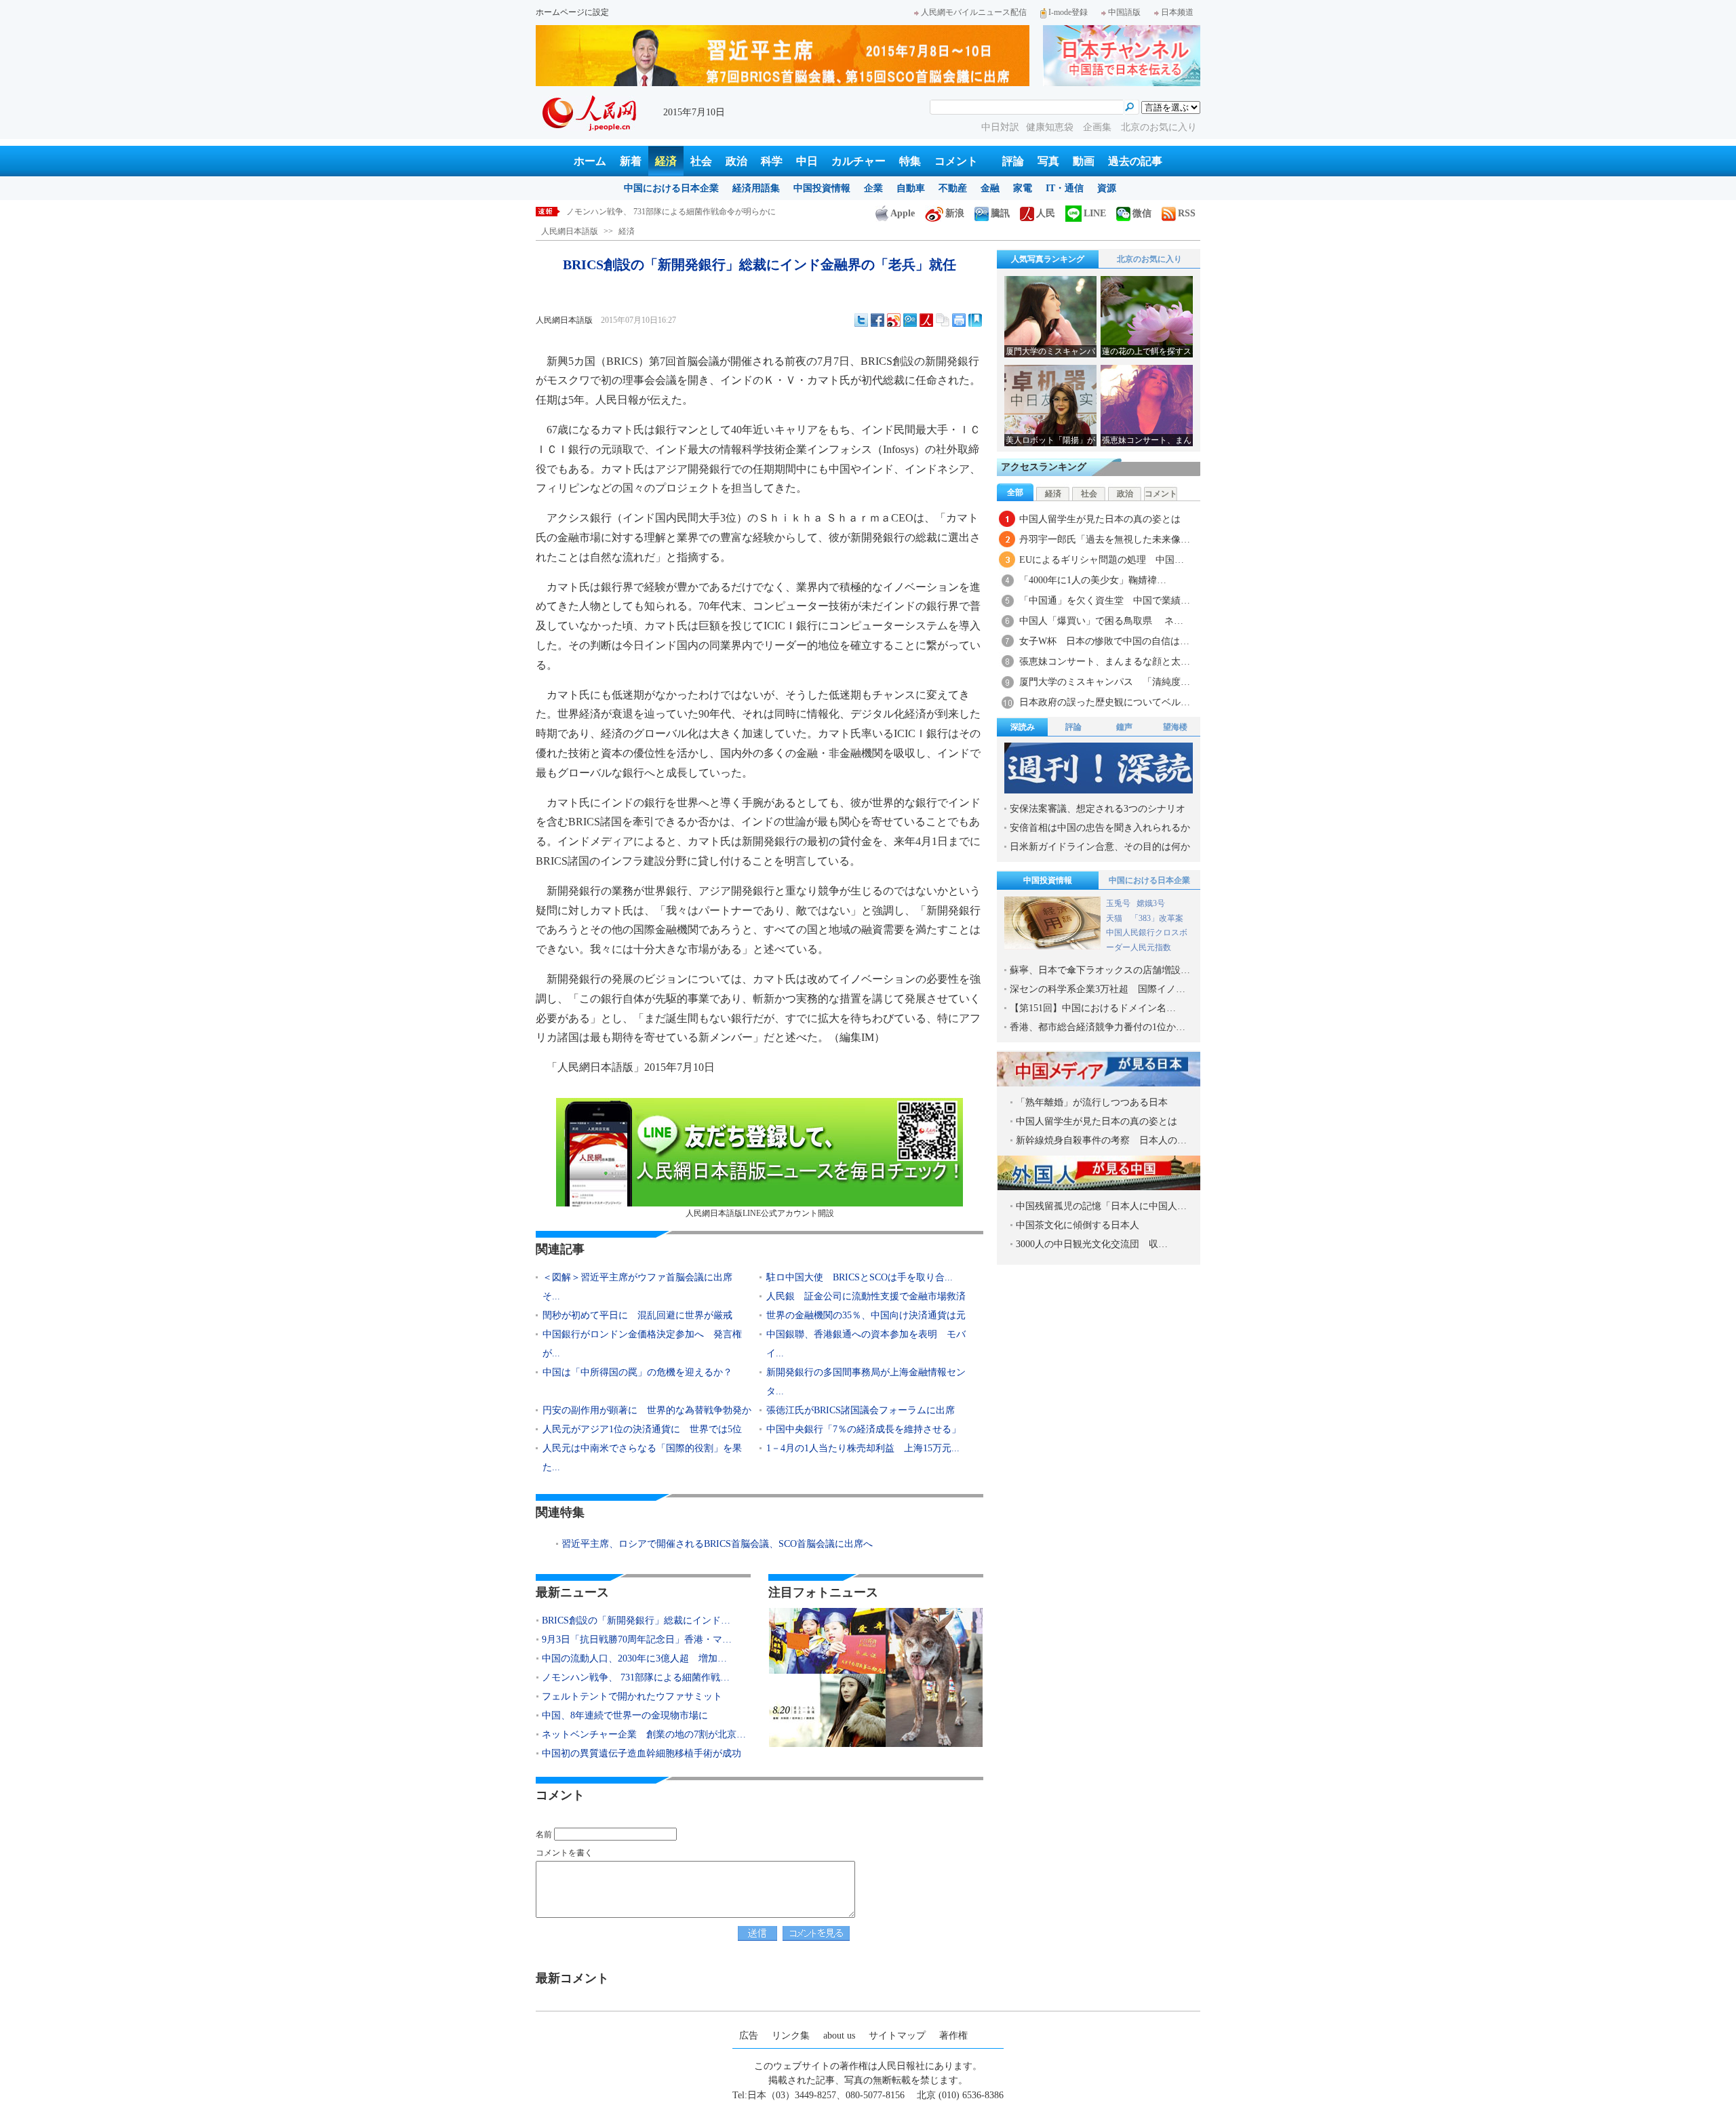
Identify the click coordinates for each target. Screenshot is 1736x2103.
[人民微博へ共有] (926, 320)
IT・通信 (1065, 188)
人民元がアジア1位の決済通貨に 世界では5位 (642, 1429)
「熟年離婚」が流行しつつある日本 (1092, 1102)
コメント (956, 161)
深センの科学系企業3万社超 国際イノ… (1098, 989)
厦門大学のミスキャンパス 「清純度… (1105, 682)
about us (839, 2036)
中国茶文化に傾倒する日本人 (1078, 1225)
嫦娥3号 (1151, 903)
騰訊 (1000, 213)
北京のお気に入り (1159, 127)
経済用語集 (756, 188)
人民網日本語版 (570, 231)
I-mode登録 (1068, 12)
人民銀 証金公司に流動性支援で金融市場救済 (866, 1296)
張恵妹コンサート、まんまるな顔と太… (1105, 662)
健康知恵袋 (1051, 127)
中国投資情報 (822, 188)
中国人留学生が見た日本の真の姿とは (1100, 519)
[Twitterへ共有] (861, 320)
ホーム (590, 161)
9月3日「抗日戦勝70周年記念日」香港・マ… (637, 1639)
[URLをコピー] (943, 320)
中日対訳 (1000, 127)
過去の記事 (1135, 161)
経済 (666, 161)
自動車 (911, 188)
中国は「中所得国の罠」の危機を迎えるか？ (637, 1372)
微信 (1142, 213)
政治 (736, 161)
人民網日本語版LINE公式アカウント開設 (760, 1213)
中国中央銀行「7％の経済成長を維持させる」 (864, 1429)
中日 (807, 161)
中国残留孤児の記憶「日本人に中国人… (1101, 1206)
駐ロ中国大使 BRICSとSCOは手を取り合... (860, 1277)
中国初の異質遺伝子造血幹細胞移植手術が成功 (642, 1753)
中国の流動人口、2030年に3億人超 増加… (634, 1658)
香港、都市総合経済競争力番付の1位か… (1098, 1027)
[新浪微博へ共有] (894, 320)
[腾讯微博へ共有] (910, 320)
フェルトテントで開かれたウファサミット (632, 1696)
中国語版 (1124, 12)
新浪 (955, 213)
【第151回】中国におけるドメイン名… (1093, 1008)
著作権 (953, 2036)
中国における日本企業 (671, 188)
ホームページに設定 (572, 12)
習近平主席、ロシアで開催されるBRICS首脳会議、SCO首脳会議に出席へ (717, 1544)
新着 (631, 161)
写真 (1048, 161)
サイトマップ (897, 2036)
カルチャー (859, 161)
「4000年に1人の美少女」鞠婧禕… (1093, 580)
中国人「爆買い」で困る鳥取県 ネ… (1101, 621)
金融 (990, 188)
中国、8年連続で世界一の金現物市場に (625, 1715)
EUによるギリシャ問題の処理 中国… (1102, 560)
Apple (903, 213)
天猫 (1115, 918)
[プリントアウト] (959, 320)
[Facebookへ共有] (877, 320)
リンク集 (791, 2036)
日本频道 (1177, 12)
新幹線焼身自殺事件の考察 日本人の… (1101, 1140)
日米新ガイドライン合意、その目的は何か (1100, 847)
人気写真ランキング (1048, 259)
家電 (1023, 188)
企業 (873, 188)
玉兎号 (1118, 903)
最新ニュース (572, 1592)
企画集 (1099, 127)
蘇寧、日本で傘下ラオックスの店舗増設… (1100, 970)
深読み (1023, 727)
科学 (772, 161)
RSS (1187, 213)
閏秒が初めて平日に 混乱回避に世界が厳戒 (637, 1315)
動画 (1084, 161)
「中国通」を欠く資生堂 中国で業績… (1105, 601)
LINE (1095, 213)
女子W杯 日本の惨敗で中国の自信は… (1104, 641)
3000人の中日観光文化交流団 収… (1092, 1244)
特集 (910, 161)
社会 (701, 161)
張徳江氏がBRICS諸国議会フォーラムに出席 (861, 1410)
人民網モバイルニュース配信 (974, 12)
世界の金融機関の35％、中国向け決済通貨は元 (866, 1315)
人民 (1046, 213)
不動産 (953, 188)
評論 (1013, 161)
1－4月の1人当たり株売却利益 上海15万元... (863, 1448)
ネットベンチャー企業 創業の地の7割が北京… (644, 1734)
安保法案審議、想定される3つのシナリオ (1098, 809)
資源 (1107, 188)
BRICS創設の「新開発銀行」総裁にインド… (636, 1620)
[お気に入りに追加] (975, 320)
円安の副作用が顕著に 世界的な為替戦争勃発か (647, 1410)
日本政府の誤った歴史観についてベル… (1105, 702)
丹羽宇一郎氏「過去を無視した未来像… (1105, 539)
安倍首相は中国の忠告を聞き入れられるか (1100, 828)
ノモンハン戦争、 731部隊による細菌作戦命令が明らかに (671, 212)
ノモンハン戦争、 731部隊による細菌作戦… (636, 1677)
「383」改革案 (1157, 918)
